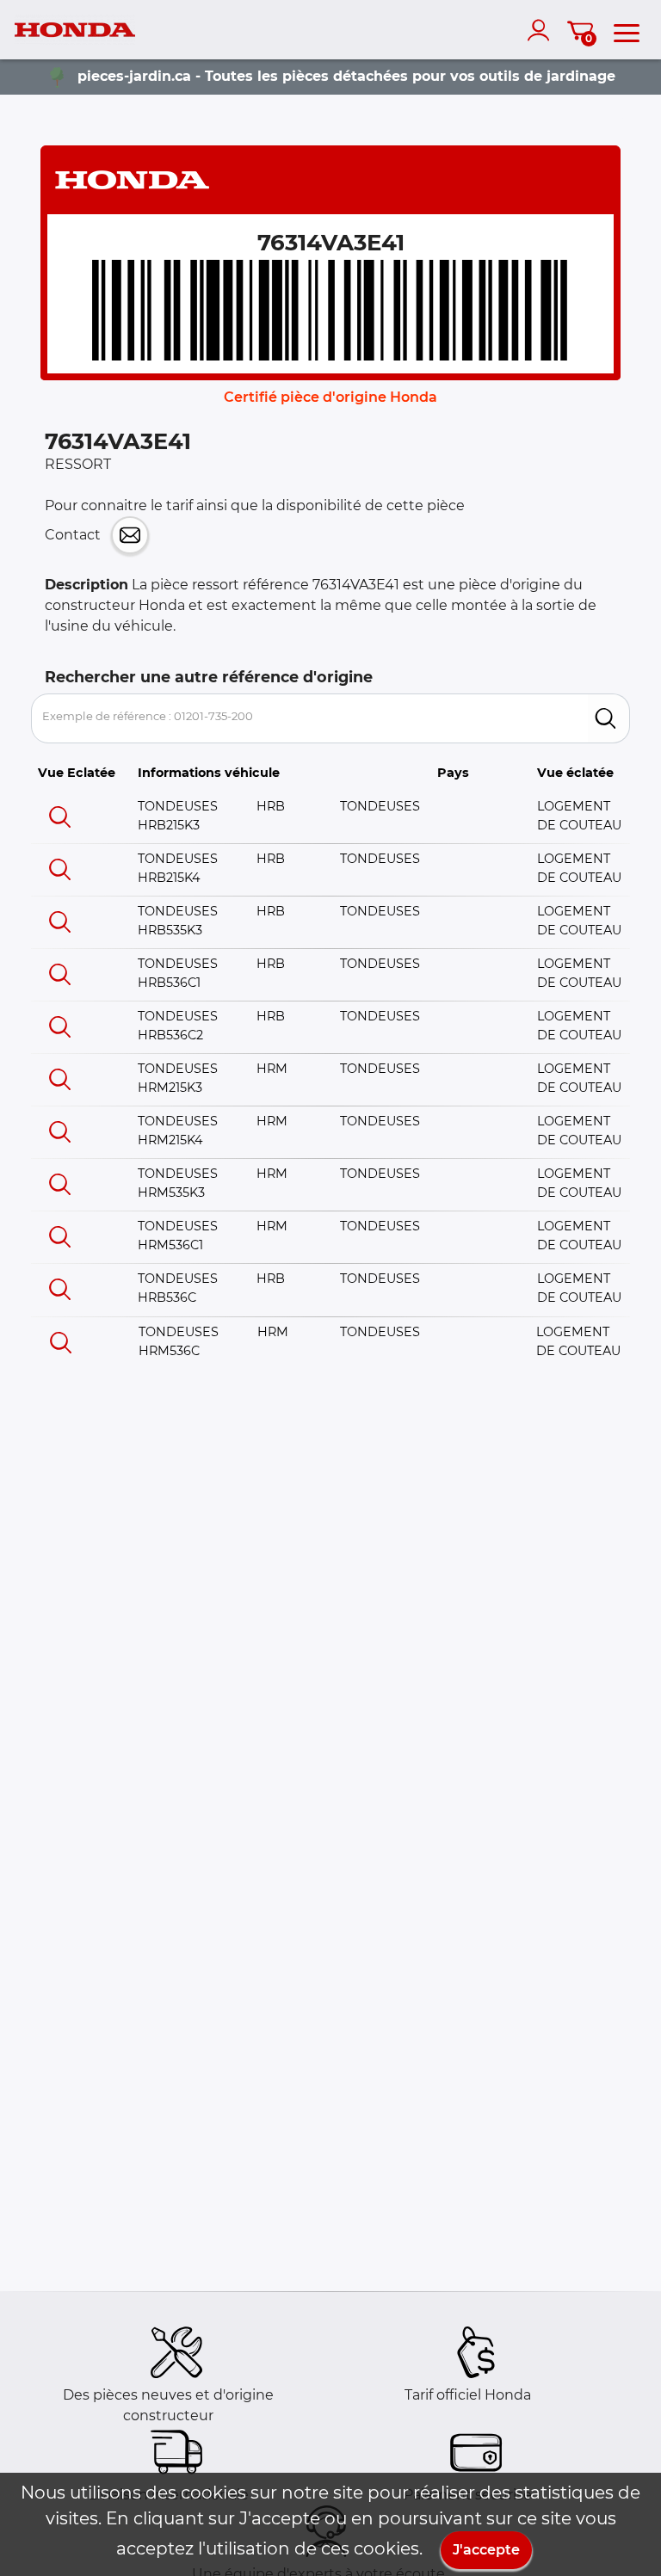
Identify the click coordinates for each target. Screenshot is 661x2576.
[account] (542, 30)
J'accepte (486, 2550)
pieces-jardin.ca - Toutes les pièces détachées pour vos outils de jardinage (346, 76)
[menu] (627, 30)
